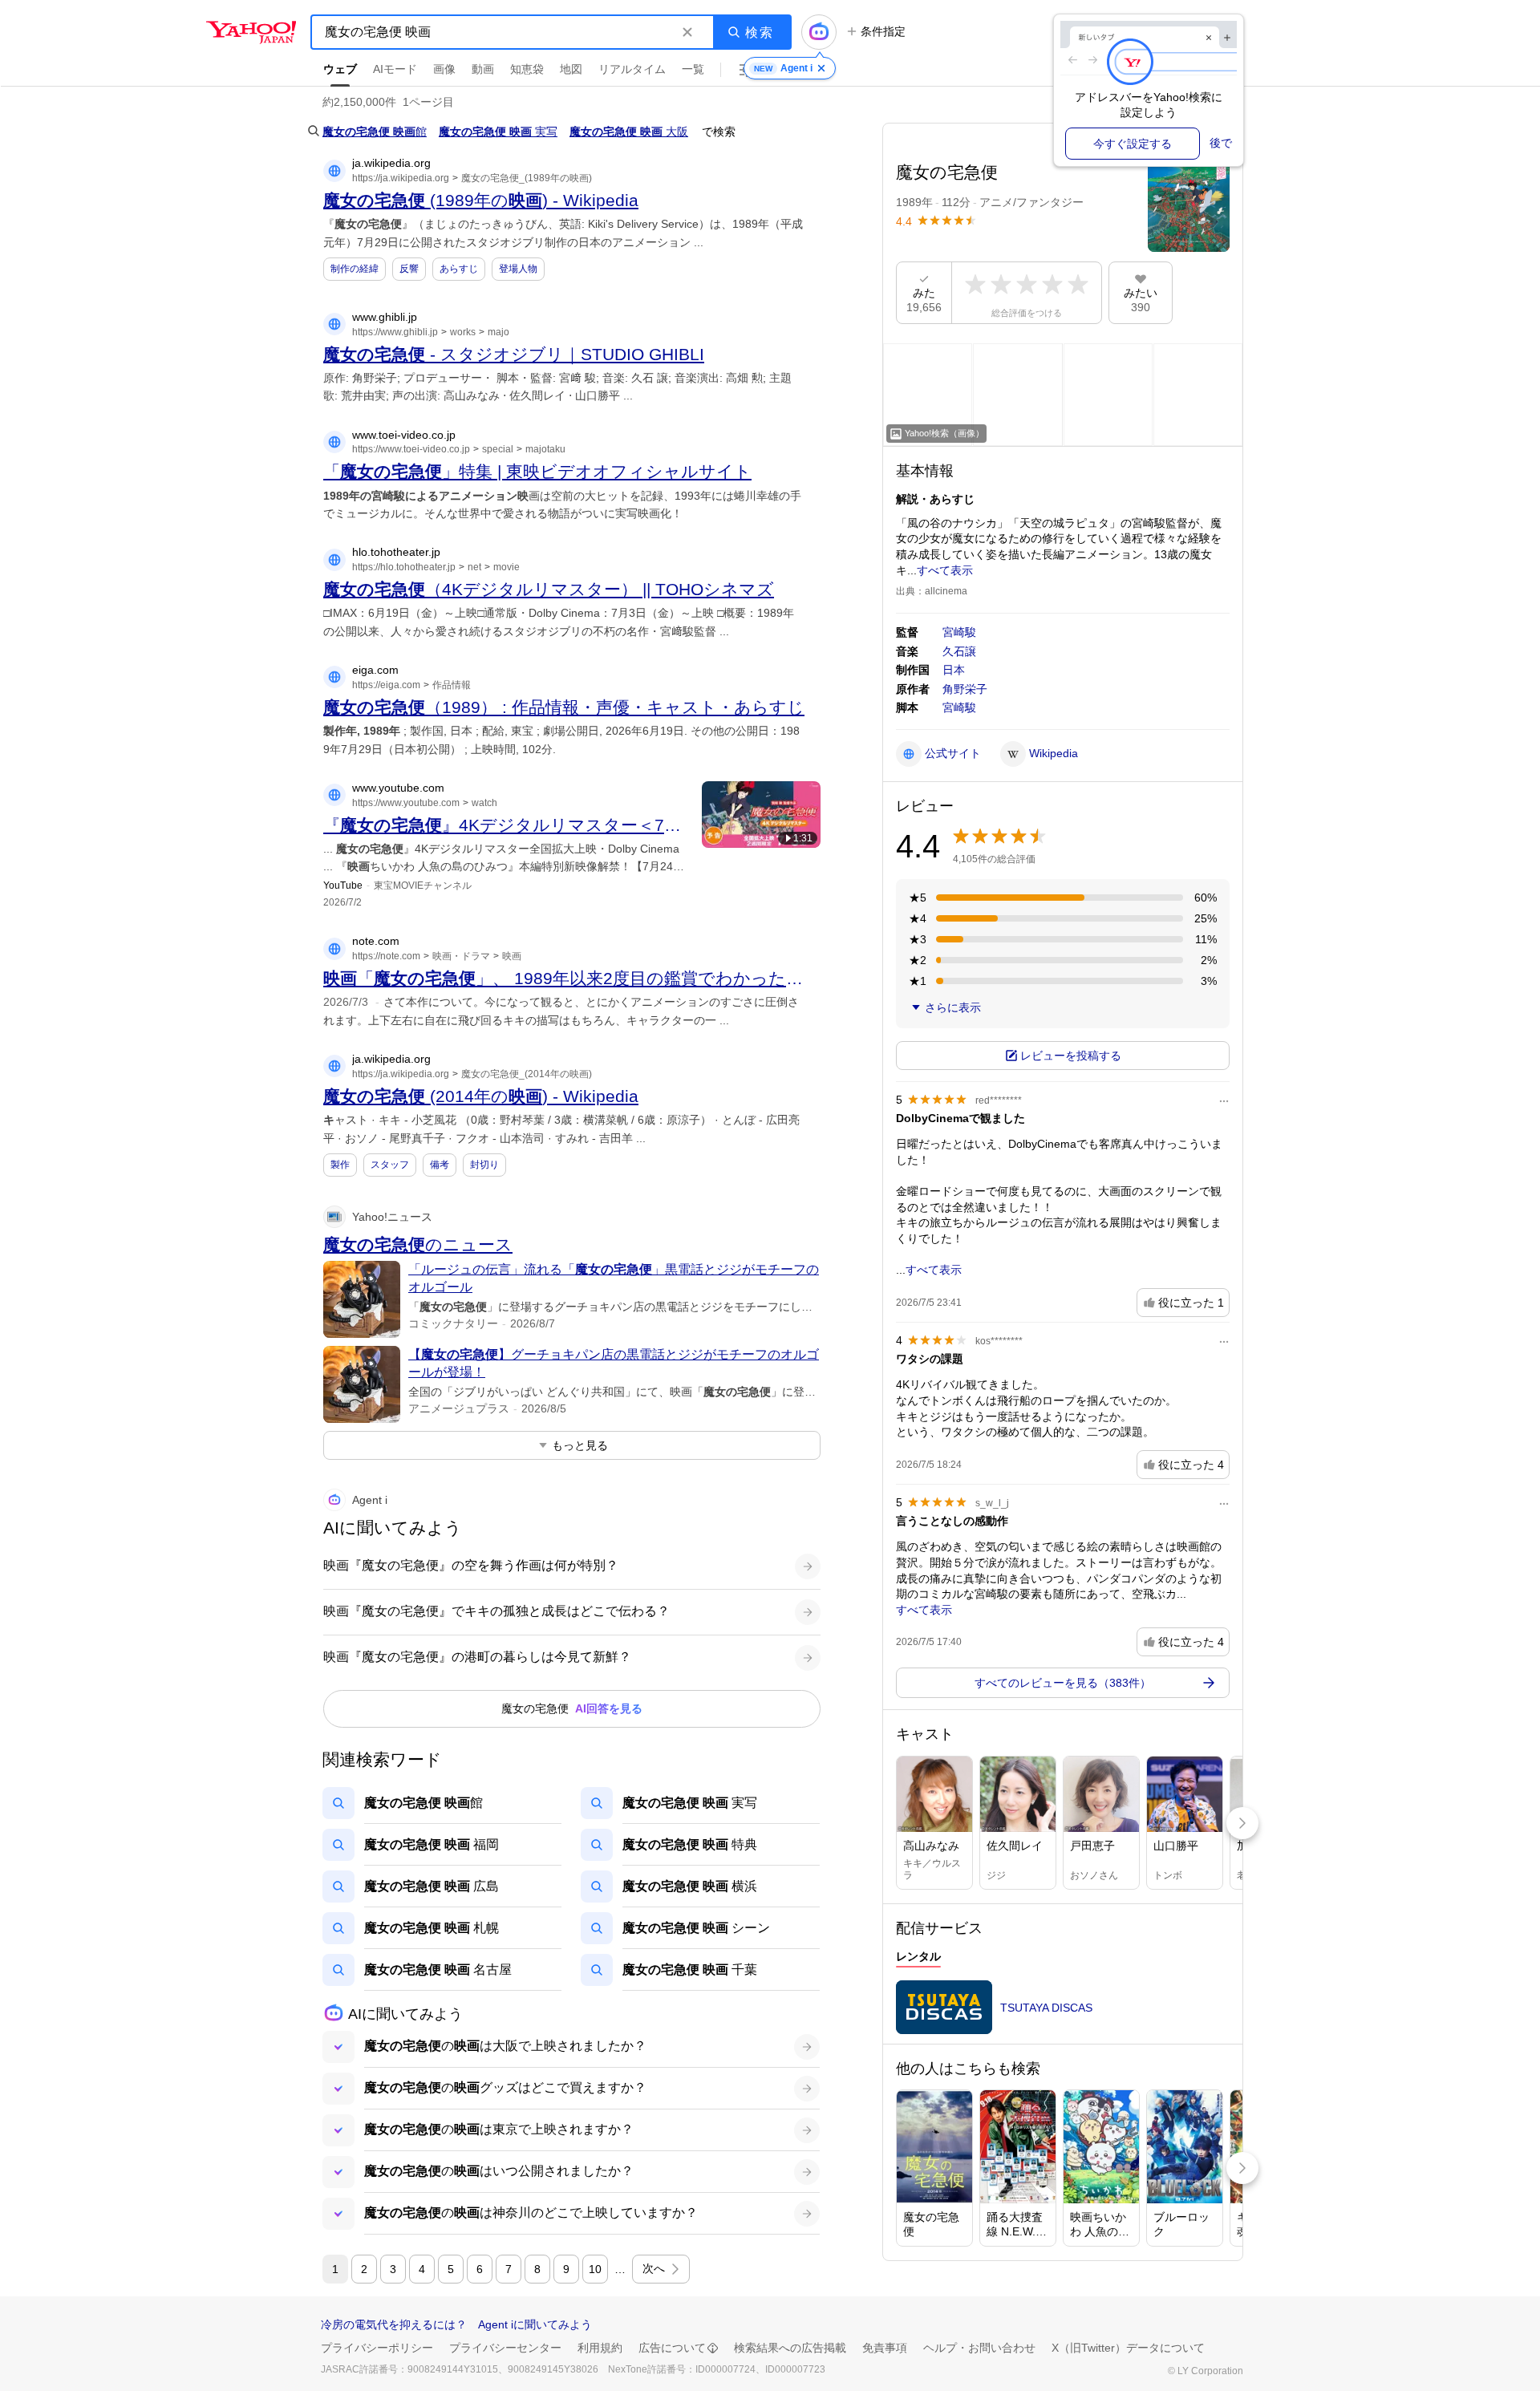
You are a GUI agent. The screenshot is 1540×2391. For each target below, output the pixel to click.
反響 (409, 269)
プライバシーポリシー (377, 2348)
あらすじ (459, 269)
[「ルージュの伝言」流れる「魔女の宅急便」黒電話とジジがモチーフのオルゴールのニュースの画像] (362, 1299)
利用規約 (600, 2348)
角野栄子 (965, 689)
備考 (440, 1165)
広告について (672, 2348)
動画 (483, 69)
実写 (498, 132)
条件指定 (883, 31)
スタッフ (390, 1165)
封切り (484, 1165)
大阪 (629, 132)
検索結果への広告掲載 (790, 2348)
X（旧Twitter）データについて (1128, 2348)
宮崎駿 (959, 632)
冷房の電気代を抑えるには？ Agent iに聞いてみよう (456, 2324)
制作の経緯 (355, 269)
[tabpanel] (1063, 2012)
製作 (340, 1165)
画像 (444, 69)
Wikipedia (1054, 753)
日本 (954, 670)
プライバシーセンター (505, 2348)
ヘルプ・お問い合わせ (979, 2348)
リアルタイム (632, 69)
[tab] (918, 1959)
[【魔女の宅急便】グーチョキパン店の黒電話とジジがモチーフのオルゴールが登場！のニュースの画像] (362, 1384)
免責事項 (885, 2348)
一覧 (693, 69)
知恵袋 (527, 69)
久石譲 (959, 651)
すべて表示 (945, 570)
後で (1221, 143)
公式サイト (953, 753)
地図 (571, 69)
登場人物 (518, 269)
